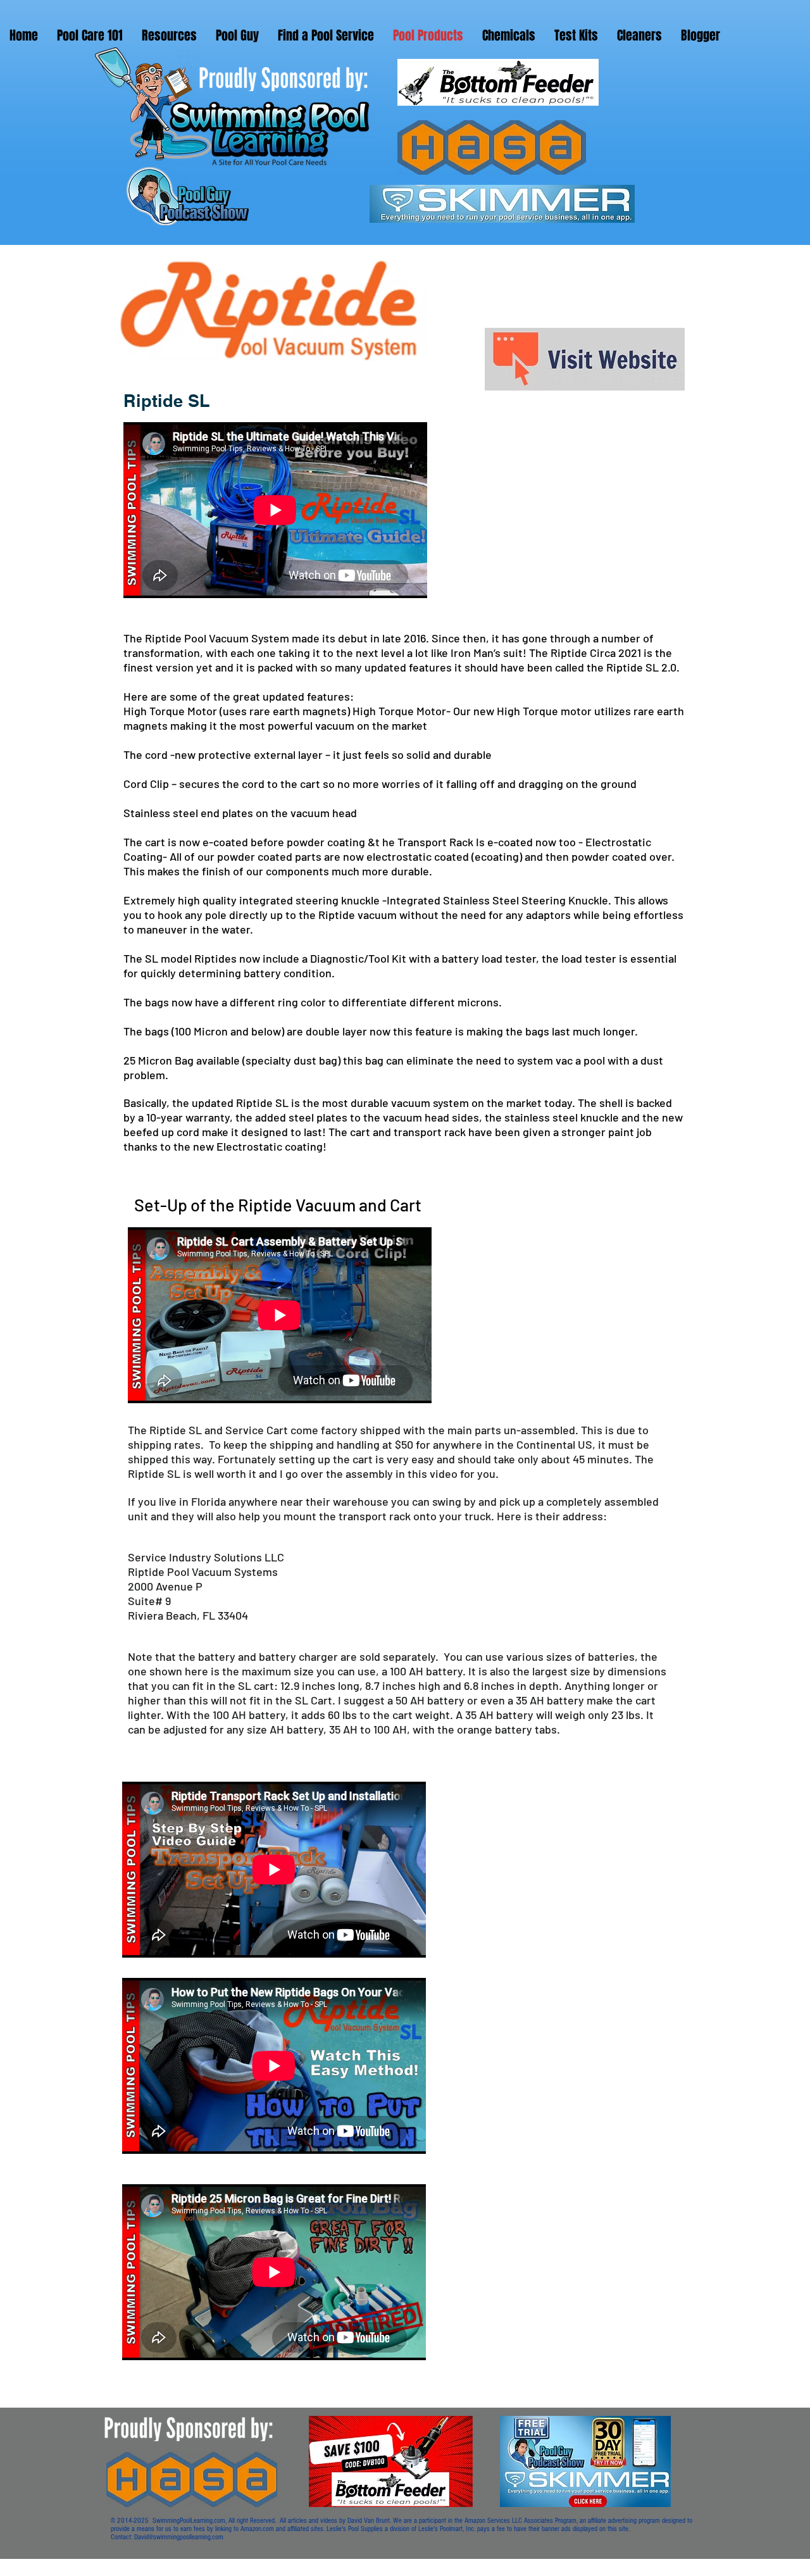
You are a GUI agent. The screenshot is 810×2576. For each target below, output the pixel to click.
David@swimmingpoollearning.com (179, 2537)
